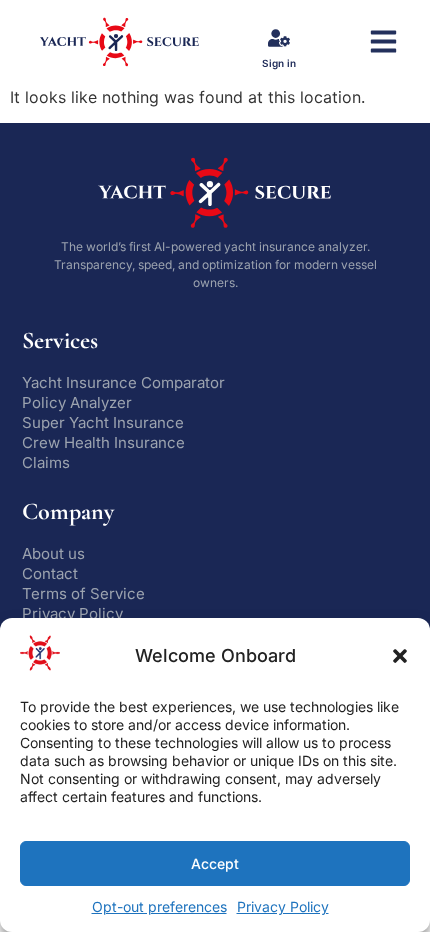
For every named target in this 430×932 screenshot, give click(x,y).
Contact (50, 573)
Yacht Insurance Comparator (123, 382)
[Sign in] (279, 38)
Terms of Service (83, 593)
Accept (215, 863)
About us (53, 553)
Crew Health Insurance (103, 442)
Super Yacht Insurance (103, 422)
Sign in (279, 63)
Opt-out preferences (159, 906)
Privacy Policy (283, 906)
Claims (46, 462)
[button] (400, 656)
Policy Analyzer (77, 402)
